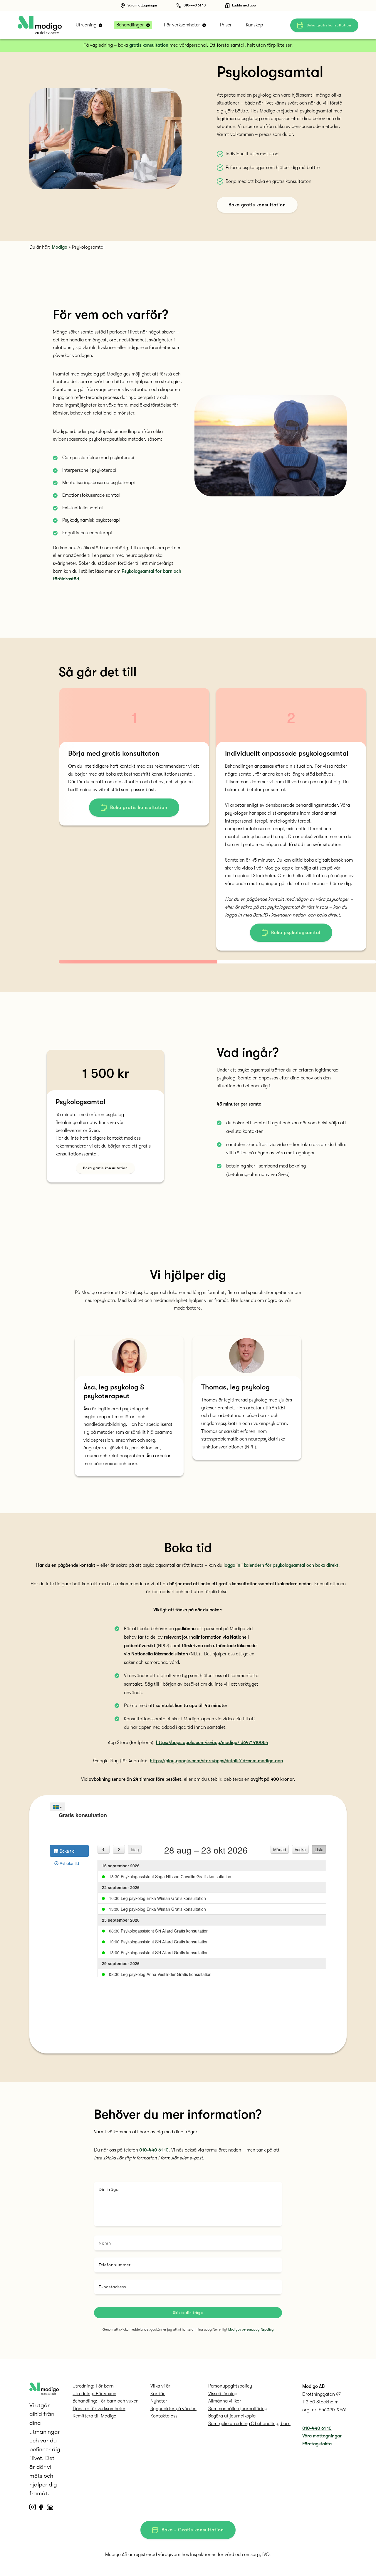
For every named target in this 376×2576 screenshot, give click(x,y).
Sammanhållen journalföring (238, 2409)
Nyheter (159, 2401)
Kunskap (254, 25)
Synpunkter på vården (173, 2409)
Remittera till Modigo (94, 2416)
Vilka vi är (160, 2386)
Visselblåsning (223, 2394)
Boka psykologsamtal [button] (296, 933)
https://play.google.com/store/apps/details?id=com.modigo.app (216, 1761)
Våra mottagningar (142, 5)
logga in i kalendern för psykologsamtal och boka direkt (281, 1565)
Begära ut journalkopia (232, 2416)
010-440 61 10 (195, 5)
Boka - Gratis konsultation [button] (193, 2530)
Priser (226, 25)
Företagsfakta (317, 2444)
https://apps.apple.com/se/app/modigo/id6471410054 (212, 1743)
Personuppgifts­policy (230, 2386)
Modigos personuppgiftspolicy (251, 2330)
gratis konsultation (149, 45)
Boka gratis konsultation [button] (329, 25)
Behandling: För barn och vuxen (106, 2401)
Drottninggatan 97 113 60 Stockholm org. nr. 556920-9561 (324, 2402)
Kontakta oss (164, 2416)
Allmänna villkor (225, 2401)
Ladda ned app (244, 5)
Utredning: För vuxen (94, 2394)
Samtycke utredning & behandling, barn (249, 2424)
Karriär (158, 2394)
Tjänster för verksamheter (99, 2409)
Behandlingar (130, 25)
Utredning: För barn (93, 2386)
